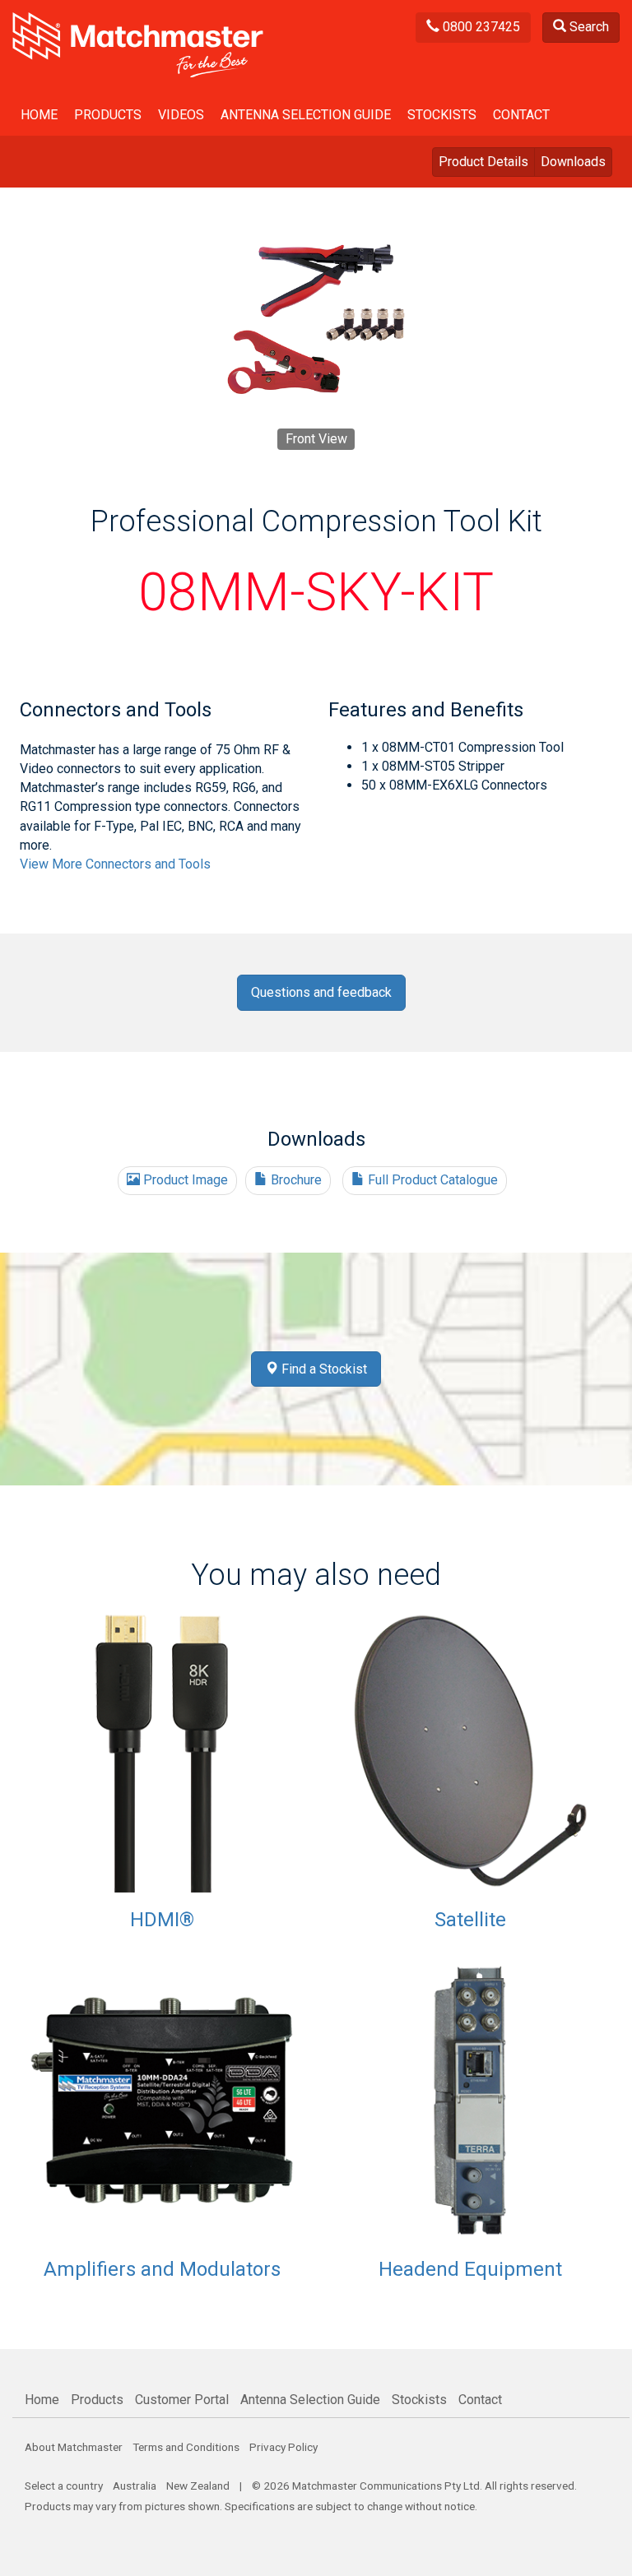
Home (39, 115)
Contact (521, 115)
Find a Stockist (323, 1369)
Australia (135, 2486)
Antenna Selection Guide (306, 115)
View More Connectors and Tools (115, 864)
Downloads (573, 162)
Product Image (184, 1180)
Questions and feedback (321, 992)
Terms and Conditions (186, 2447)
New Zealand (198, 2486)
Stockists (442, 115)
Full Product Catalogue (431, 1180)
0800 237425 (480, 27)
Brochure (295, 1180)
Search (588, 27)
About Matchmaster (74, 2447)
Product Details (483, 162)
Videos (181, 115)
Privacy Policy (283, 2447)
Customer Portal (182, 2400)
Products (108, 115)
